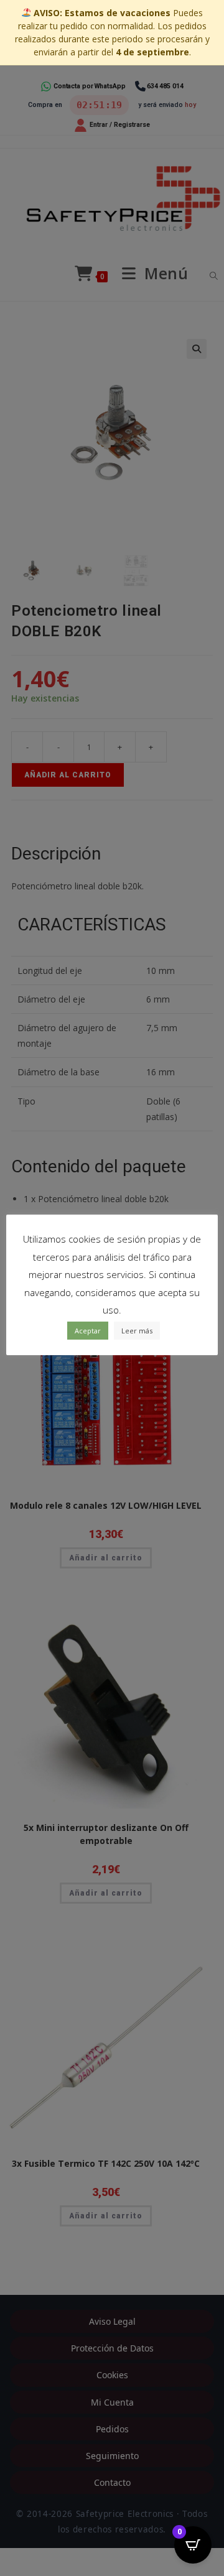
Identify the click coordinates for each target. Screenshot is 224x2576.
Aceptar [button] (88, 1331)
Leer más (137, 1331)
